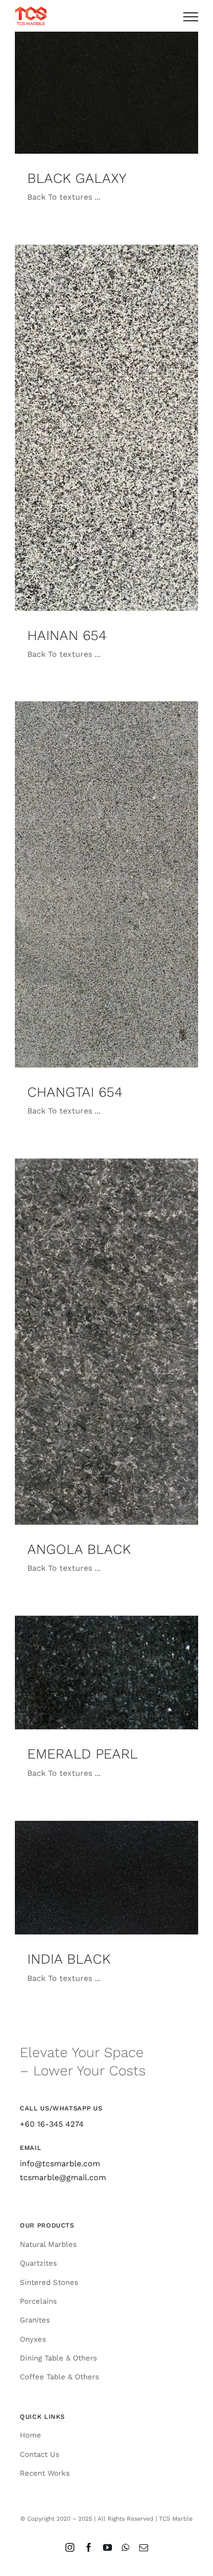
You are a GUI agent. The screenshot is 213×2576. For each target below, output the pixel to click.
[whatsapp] (126, 2547)
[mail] (144, 2547)
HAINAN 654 (67, 635)
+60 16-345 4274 (52, 2124)
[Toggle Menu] (191, 17)
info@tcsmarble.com (60, 2164)
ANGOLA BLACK (79, 1549)
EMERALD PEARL (82, 1754)
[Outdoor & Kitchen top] (106, 93)
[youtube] (107, 2547)
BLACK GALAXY (77, 178)
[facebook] (89, 2547)
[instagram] (70, 2547)
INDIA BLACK (69, 1959)
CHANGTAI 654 (75, 1092)
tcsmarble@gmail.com (63, 2177)
